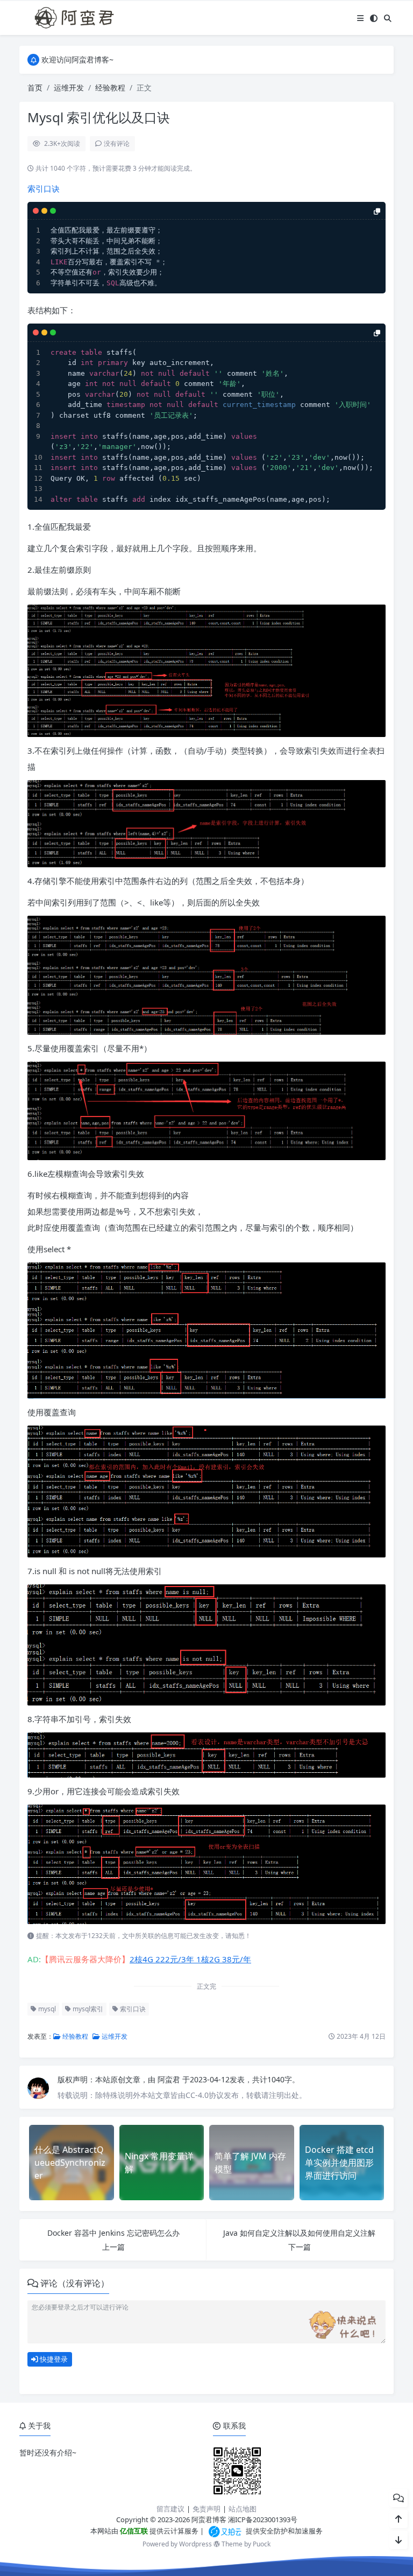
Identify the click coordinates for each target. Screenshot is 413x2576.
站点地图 (243, 2509)
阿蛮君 (170, 2079)
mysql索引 (87, 2009)
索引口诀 (44, 188)
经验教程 (110, 87)
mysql (46, 2009)
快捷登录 (53, 2359)
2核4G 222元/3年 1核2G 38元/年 (190, 1959)
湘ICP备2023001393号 (263, 2519)
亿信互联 (133, 2531)
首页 (35, 87)
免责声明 (206, 2509)
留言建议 (170, 2509)
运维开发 (69, 87)
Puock (262, 2544)
